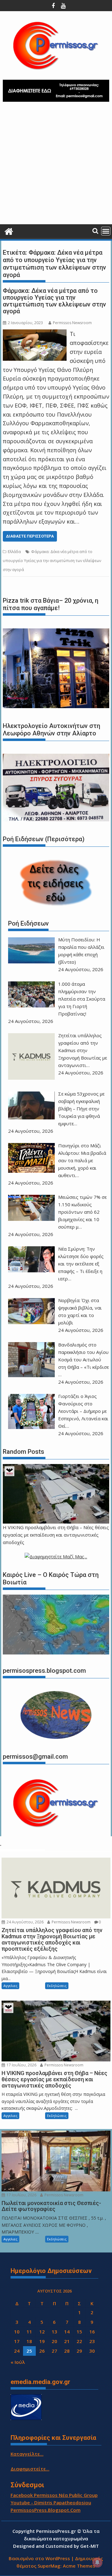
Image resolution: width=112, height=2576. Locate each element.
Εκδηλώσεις (57, 1986)
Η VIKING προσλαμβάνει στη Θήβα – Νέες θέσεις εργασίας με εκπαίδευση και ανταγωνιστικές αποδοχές (56, 1535)
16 (92, 2332)
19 (42, 2341)
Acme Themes (79, 2566)
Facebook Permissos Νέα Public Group (54, 2495)
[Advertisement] (56, 165)
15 (79, 2332)
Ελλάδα (14, 552)
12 (42, 2332)
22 (79, 2341)
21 (67, 2341)
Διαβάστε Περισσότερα (30, 536)
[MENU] (106, 231)
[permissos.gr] (9, 231)
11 (29, 2332)
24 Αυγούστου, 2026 (25, 1922)
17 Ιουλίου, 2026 (21, 2065)
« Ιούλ (18, 2362)
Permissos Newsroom (72, 323)
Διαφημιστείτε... (30, 2469)
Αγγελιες (10, 1986)
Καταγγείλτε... (27, 2454)
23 (92, 2341)
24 (17, 2351)
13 (54, 2332)
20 (54, 2341)
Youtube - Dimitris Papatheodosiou (51, 2502)
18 (29, 2341)
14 (67, 2332)
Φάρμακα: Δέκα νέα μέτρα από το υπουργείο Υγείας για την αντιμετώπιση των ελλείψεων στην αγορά (54, 301)
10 (17, 2332)
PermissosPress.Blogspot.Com (46, 2510)
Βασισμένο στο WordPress (39, 2558)
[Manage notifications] (97, 2562)
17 (17, 2341)
